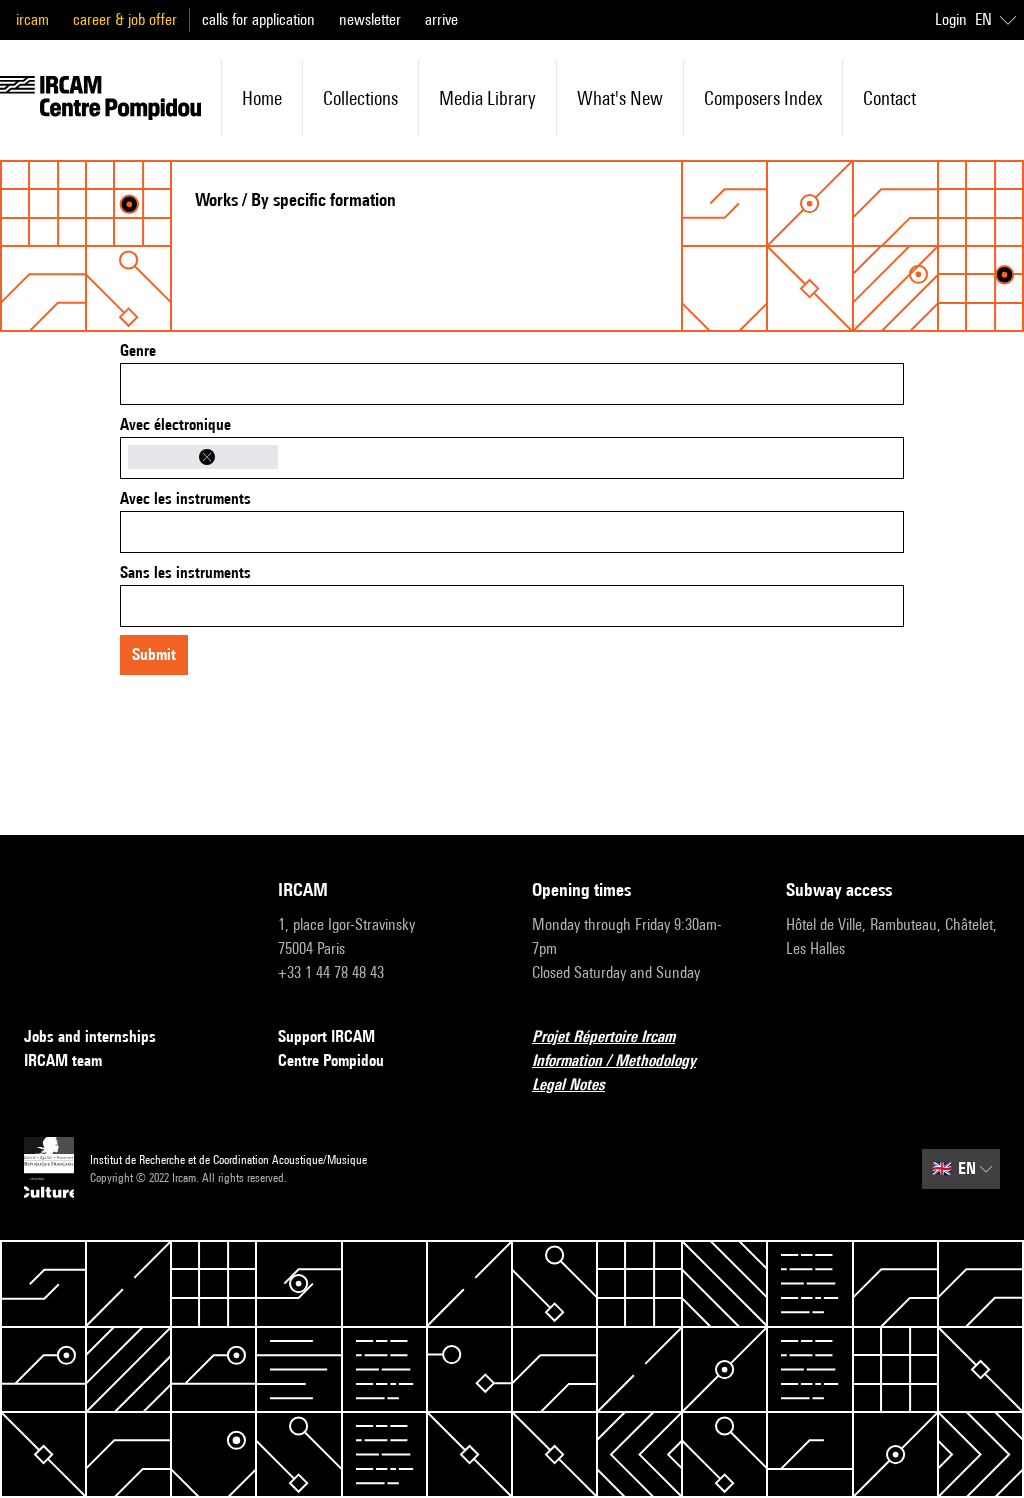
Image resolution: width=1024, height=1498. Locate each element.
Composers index (763, 98)
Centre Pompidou (331, 1060)
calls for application (258, 19)
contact (889, 98)
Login (951, 19)
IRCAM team (63, 1060)
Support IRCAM (326, 1036)
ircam (32, 19)
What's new (620, 98)
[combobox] (512, 384)
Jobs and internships (90, 1036)
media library (487, 98)
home (262, 98)
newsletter (370, 19)
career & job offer (125, 19)
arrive (441, 19)
